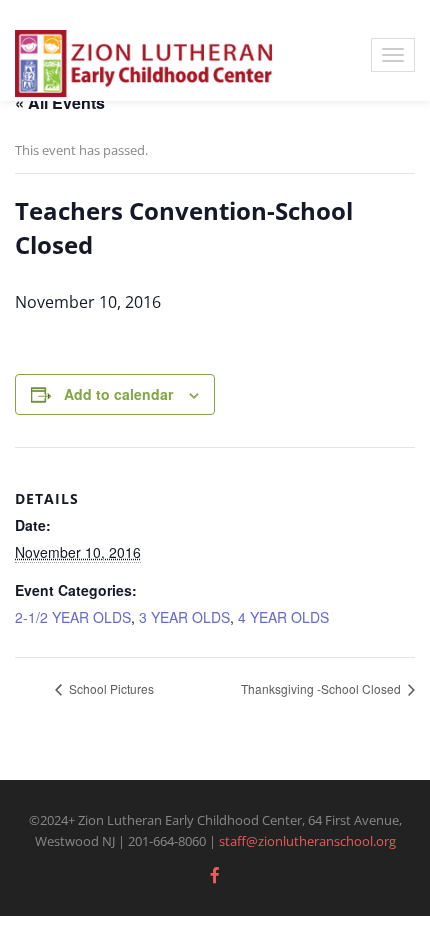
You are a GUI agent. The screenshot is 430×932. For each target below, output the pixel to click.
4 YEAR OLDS (283, 617)
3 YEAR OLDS (184, 617)
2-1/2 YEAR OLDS (73, 617)
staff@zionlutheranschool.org (307, 841)
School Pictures (110, 688)
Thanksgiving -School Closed (322, 688)
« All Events (60, 102)
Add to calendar (118, 394)
